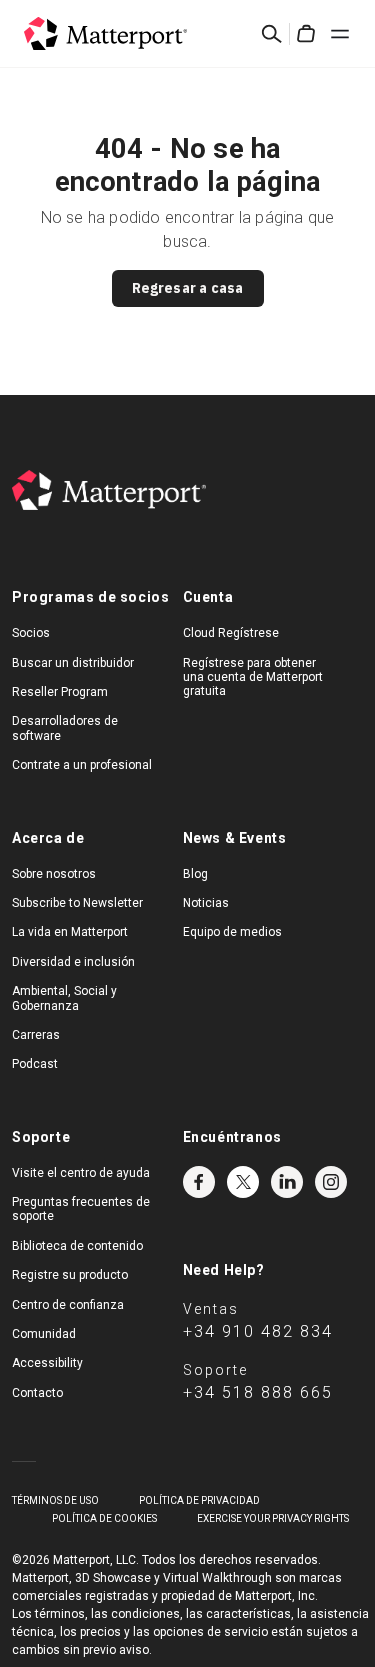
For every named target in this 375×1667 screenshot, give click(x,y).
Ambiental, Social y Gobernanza (64, 998)
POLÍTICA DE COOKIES (104, 1518)
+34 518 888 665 (258, 1392)
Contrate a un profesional (82, 765)
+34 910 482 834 (258, 1331)
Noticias (206, 903)
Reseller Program (60, 692)
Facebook (199, 1182)
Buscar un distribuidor (73, 663)
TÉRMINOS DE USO (55, 1500)
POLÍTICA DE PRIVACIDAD (199, 1500)
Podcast (35, 1064)
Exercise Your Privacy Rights (273, 1518)
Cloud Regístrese (231, 633)
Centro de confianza (68, 1305)
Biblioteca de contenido (77, 1246)
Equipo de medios (232, 932)
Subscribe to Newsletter (77, 903)
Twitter (243, 1182)
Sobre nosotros (54, 874)
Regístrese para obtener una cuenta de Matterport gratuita (253, 677)
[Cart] (306, 34)
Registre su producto (70, 1275)
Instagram (331, 1182)
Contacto (37, 1393)
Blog (195, 874)
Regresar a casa (188, 288)
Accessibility (47, 1363)
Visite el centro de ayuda (81, 1173)
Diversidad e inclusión (73, 962)
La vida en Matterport (70, 932)
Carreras (36, 1035)
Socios (31, 633)
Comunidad (44, 1334)
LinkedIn (287, 1182)
